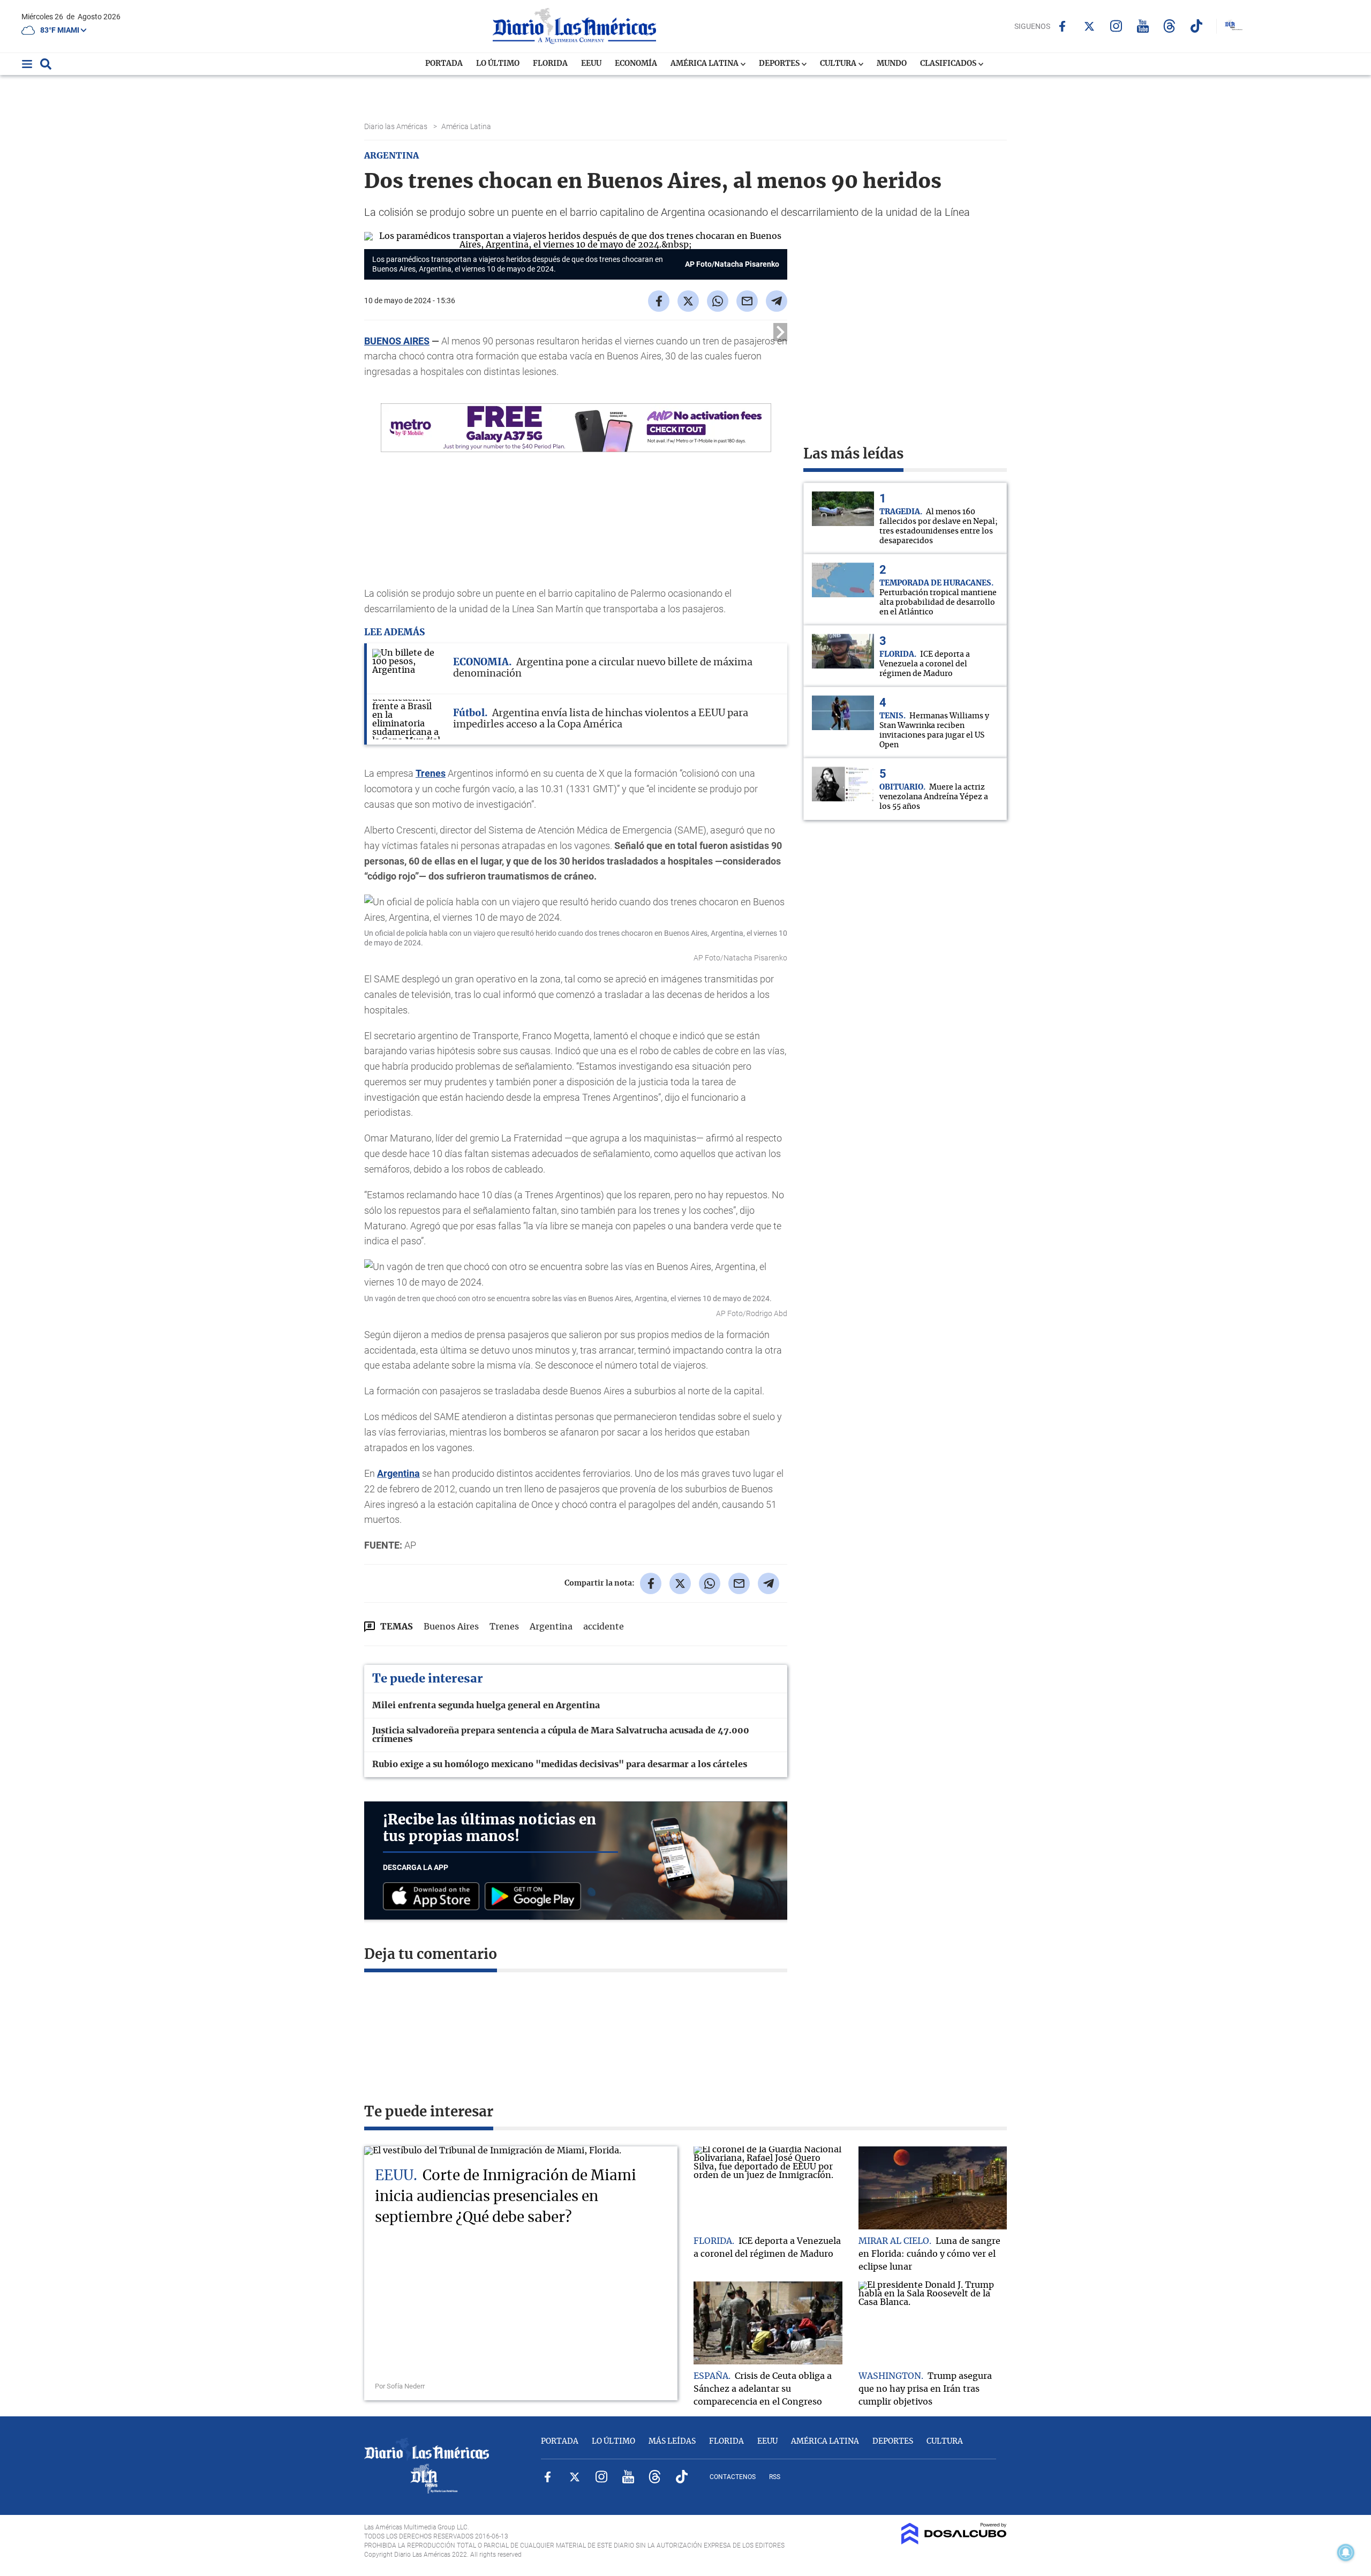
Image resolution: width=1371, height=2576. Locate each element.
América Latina (705, 64)
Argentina (398, 1473)
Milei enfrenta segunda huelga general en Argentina (486, 1706)
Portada (444, 64)
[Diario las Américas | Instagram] (1116, 26)
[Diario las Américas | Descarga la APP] (434, 1897)
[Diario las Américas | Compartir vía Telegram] (777, 301)
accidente (604, 1627)
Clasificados (949, 64)
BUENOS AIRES (397, 341)
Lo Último (498, 64)
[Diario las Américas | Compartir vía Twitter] (688, 301)
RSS (775, 2477)
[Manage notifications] (1346, 2552)
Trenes (431, 773)
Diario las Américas (397, 126)
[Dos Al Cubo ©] (954, 2542)
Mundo (892, 64)
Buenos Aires (451, 1627)
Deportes (780, 64)
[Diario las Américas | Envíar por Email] (747, 301)
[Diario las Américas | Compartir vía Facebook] (659, 301)
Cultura (839, 64)
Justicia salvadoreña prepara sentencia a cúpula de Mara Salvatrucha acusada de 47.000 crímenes (561, 1735)
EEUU (591, 64)
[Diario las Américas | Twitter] (1089, 26)
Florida (550, 64)
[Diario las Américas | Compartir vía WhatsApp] (718, 301)
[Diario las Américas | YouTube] (1143, 26)
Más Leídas (672, 2442)
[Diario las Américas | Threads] (1169, 26)
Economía (636, 64)
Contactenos (733, 2477)
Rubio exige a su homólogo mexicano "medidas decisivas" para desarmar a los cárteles (560, 1764)
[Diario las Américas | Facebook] (1062, 26)
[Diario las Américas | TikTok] (1196, 26)
